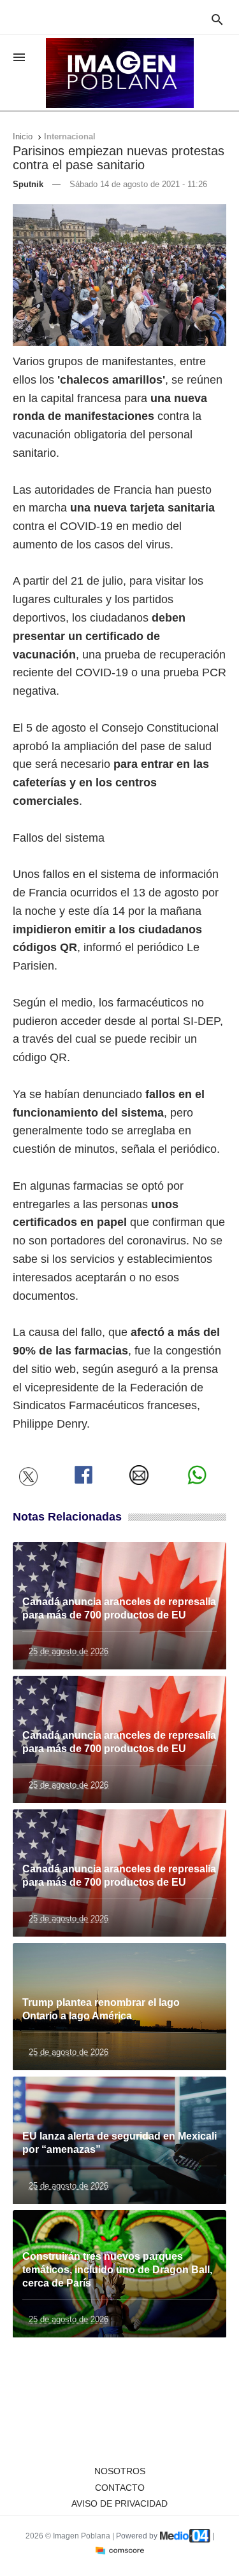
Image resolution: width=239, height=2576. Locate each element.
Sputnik (28, 184)
